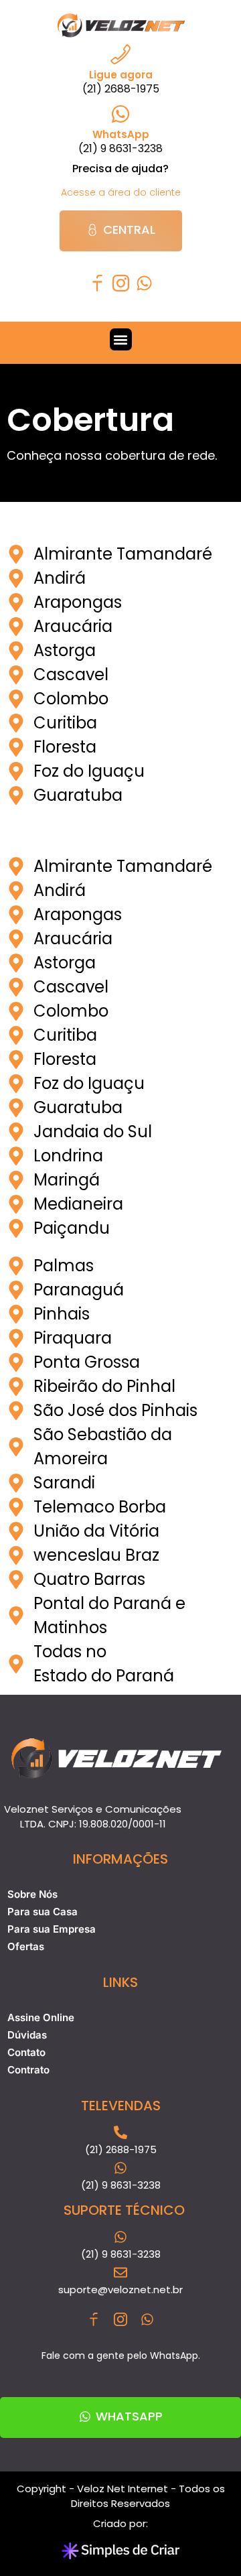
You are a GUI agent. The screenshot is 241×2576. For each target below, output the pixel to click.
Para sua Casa (43, 1912)
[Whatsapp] (144, 283)
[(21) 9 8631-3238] (120, 2237)
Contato (26, 2052)
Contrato (28, 2070)
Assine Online (41, 2017)
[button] (121, 339)
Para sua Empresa (52, 1929)
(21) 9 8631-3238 (121, 2254)
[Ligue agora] (120, 54)
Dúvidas (27, 2035)
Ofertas (26, 1946)
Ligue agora (121, 75)
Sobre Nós (32, 1894)
